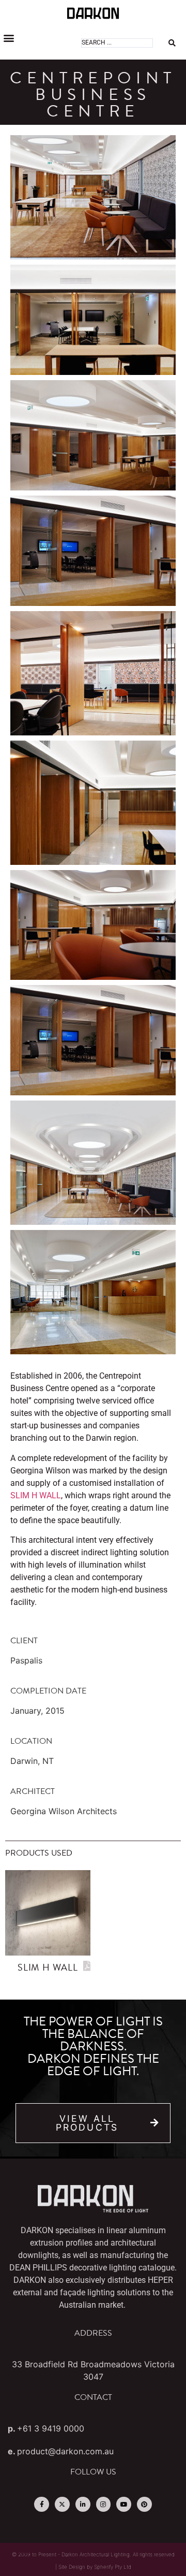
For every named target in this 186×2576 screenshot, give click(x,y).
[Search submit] (172, 43)
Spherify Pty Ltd (113, 2567)
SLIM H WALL (36, 1495)
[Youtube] (124, 2504)
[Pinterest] (144, 2504)
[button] (9, 38)
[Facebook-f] (42, 2504)
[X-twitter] (62, 2504)
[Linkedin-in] (83, 2504)
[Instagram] (104, 2504)
